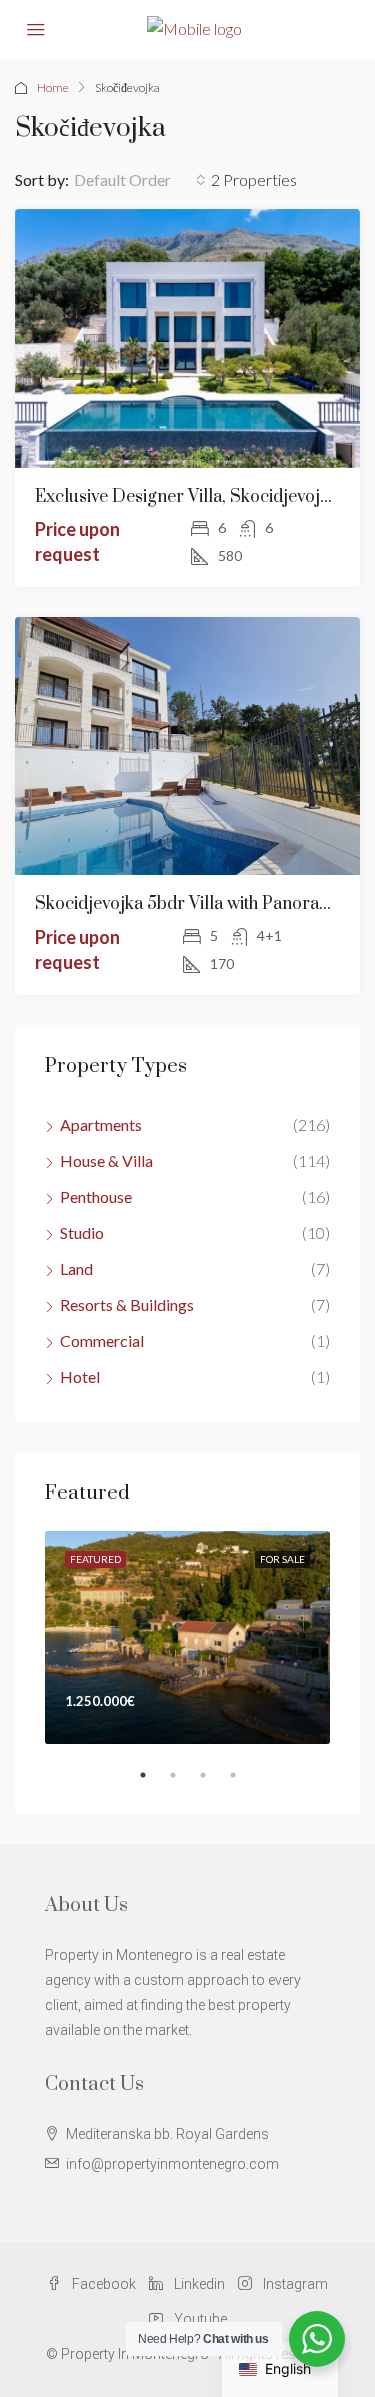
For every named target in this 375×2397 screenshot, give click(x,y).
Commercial (102, 1340)
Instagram (294, 2284)
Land (76, 1268)
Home (53, 87)
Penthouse (96, 1196)
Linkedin (198, 2284)
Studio (82, 1232)
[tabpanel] (187, 1638)
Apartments (101, 1124)
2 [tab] (183, 1783)
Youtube (199, 2319)
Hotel (80, 1376)
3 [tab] (213, 1783)
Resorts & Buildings (127, 1304)
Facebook (102, 2284)
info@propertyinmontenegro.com (172, 2164)
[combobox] (140, 180)
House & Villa (106, 1160)
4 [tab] (243, 1783)
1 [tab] (153, 1783)
